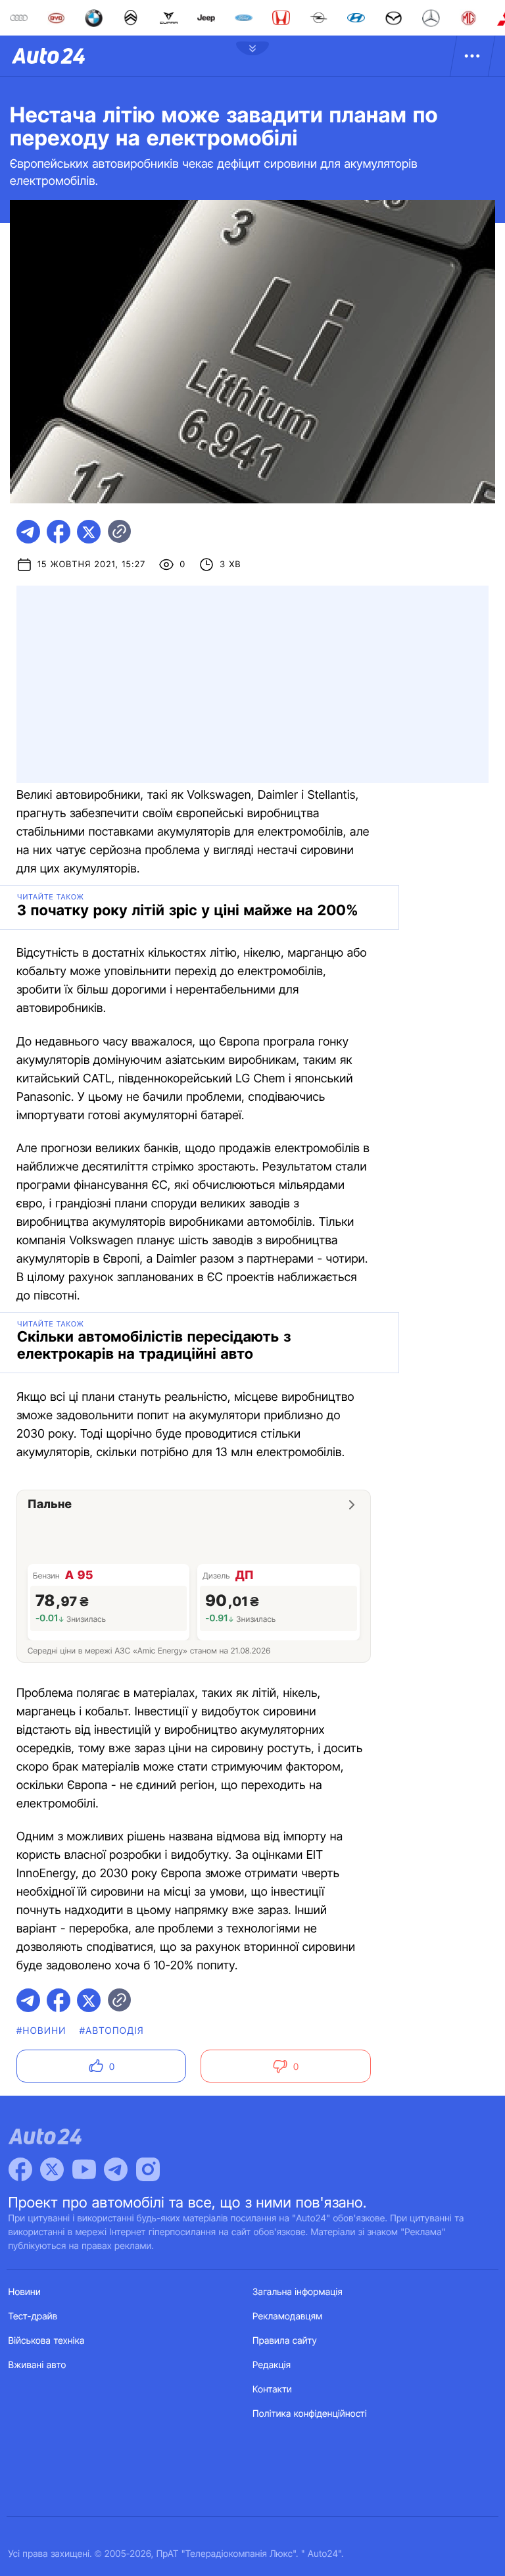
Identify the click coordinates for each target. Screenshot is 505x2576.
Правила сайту (285, 2341)
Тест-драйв (33, 2316)
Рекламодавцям (288, 2316)
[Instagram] (148, 2169)
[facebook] (59, 532)
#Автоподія (112, 2031)
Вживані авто (37, 2365)
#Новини (41, 2031)
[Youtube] (84, 2169)
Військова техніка (47, 2341)
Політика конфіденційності (310, 2414)
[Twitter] (52, 2169)
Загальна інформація (298, 2292)
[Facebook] (20, 2169)
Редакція (272, 2365)
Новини (25, 2292)
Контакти (272, 2389)
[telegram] (28, 532)
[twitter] (89, 532)
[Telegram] (116, 2169)
